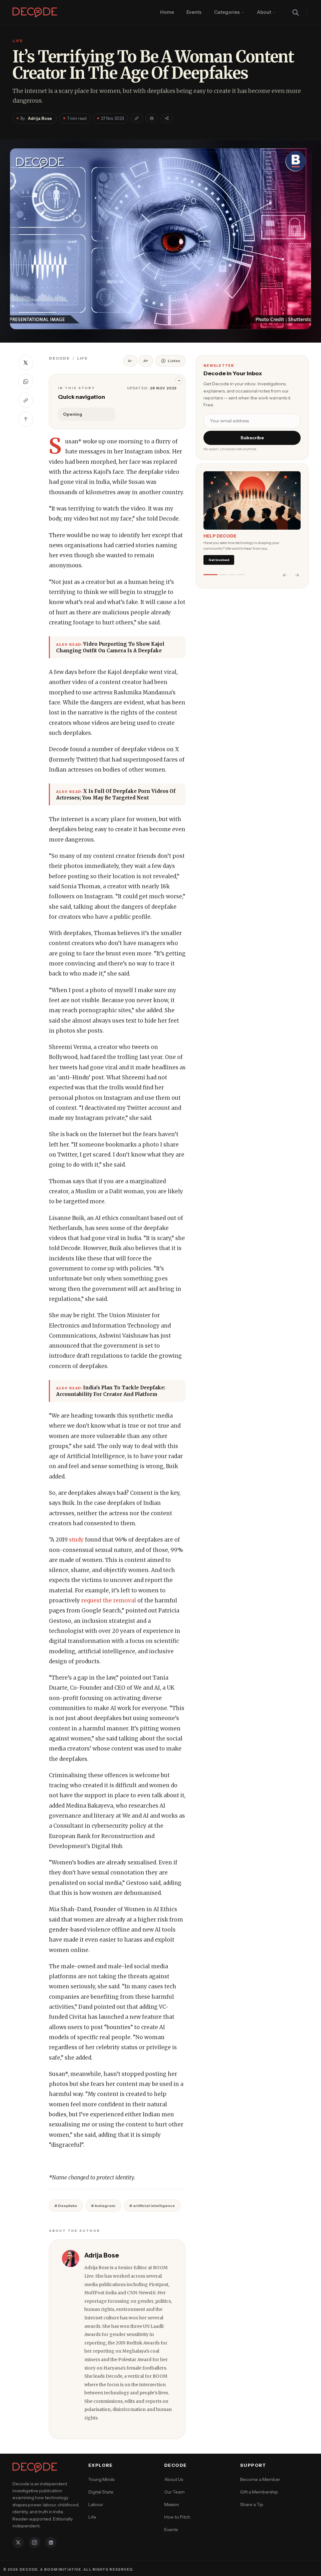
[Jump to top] (26, 419)
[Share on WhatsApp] (26, 382)
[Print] (152, 118)
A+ (146, 361)
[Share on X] (26, 363)
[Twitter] (18, 2542)
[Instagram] (34, 2542)
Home (167, 12)
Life (82, 358)
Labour (96, 2504)
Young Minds (101, 2479)
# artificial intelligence (152, 2206)
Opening (73, 414)
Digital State (101, 2492)
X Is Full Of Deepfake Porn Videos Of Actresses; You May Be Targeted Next (116, 794)
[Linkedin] (51, 2542)
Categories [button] (227, 12)
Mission (172, 2504)
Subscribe (252, 438)
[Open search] (296, 13)
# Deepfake (66, 2206)
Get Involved (219, 560)
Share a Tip (252, 2504)
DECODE (59, 358)
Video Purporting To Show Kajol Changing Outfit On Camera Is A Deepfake (110, 647)
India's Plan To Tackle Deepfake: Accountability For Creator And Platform (111, 1391)
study (76, 1540)
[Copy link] (137, 118)
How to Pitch (177, 2517)
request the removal (109, 1601)
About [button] (264, 12)
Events (194, 12)
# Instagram (103, 2206)
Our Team (174, 2492)
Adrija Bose (40, 118)
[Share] (167, 118)
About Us (174, 2479)
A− (130, 361)
